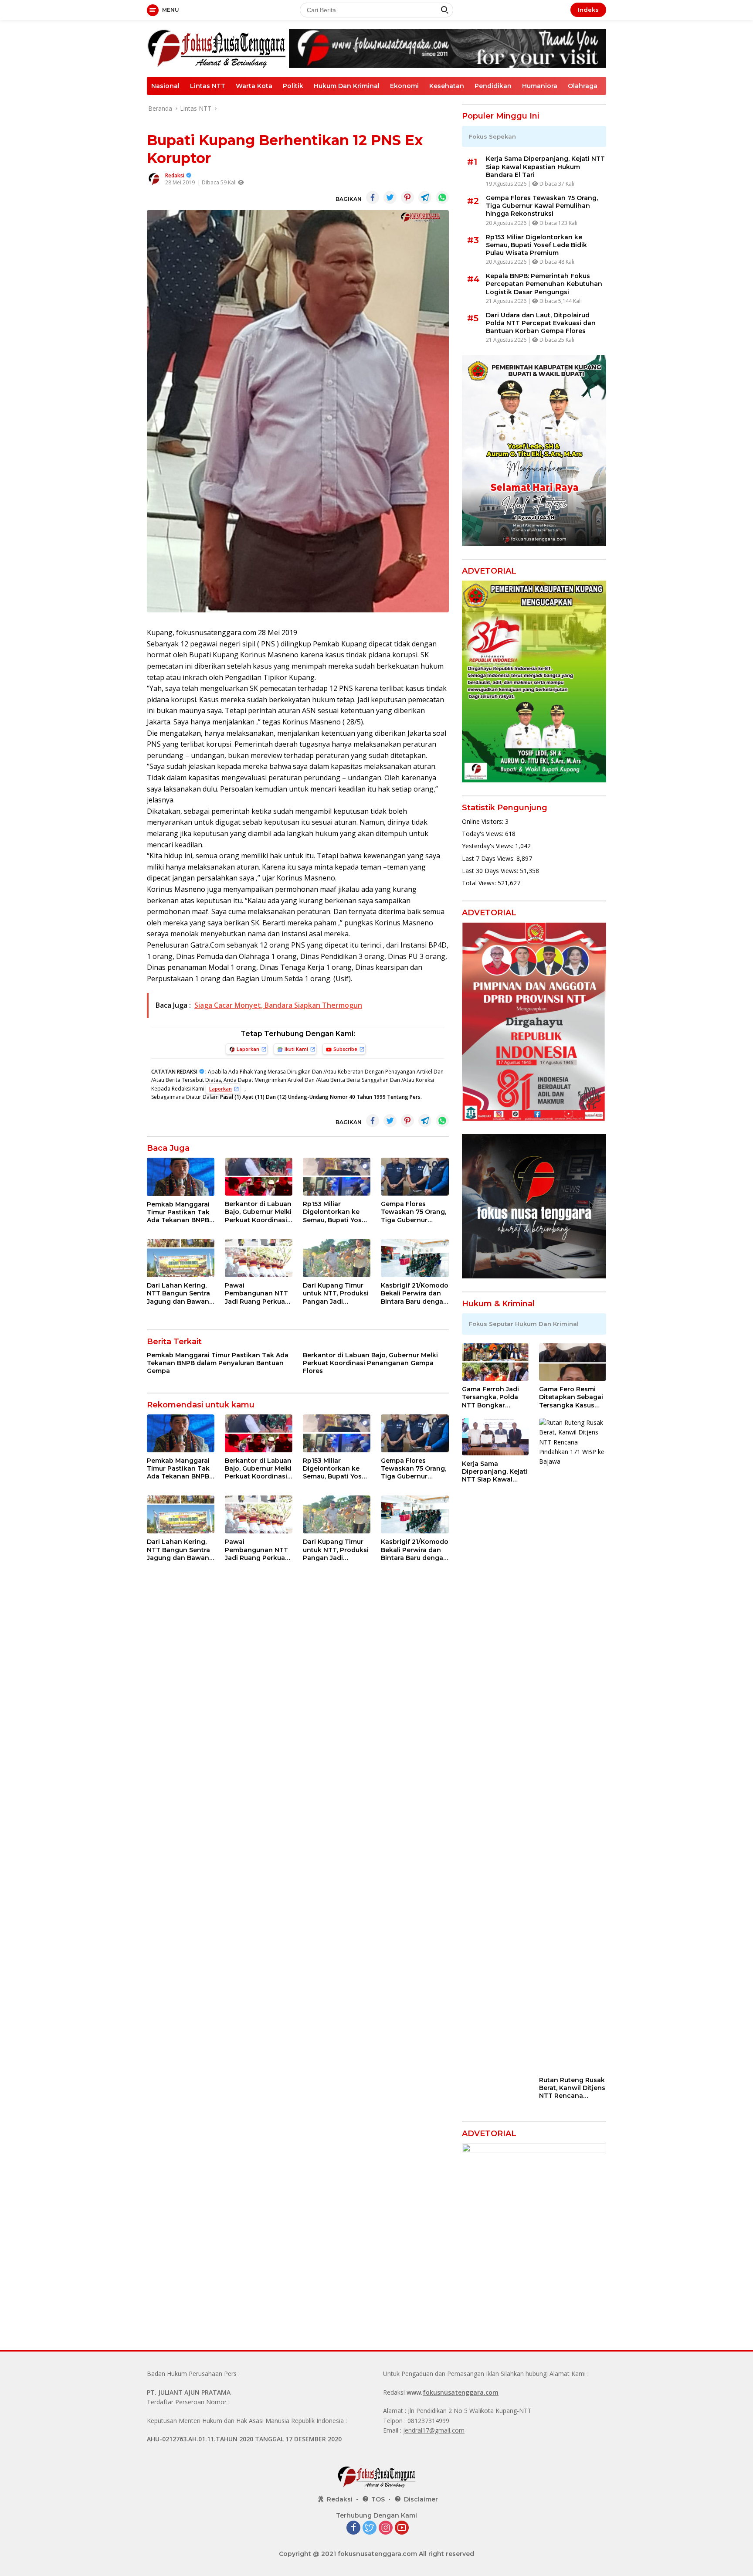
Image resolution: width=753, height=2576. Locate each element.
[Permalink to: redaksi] (154, 178)
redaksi (175, 175)
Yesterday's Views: (488, 846)
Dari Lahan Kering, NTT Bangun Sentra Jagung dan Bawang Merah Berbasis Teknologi (180, 1293)
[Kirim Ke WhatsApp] (442, 197)
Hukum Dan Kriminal (347, 86)
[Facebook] (353, 2528)
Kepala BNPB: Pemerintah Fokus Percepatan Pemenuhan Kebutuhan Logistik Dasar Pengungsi (544, 284)
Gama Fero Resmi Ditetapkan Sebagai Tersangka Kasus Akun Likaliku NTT (571, 1397)
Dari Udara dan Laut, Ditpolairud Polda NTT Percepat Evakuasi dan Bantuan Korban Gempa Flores (541, 323)
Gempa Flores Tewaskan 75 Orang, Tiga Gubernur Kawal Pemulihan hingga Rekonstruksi (415, 1212)
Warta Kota (254, 86)
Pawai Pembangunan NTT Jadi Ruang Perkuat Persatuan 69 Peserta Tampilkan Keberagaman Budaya (256, 1293)
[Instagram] (386, 2528)
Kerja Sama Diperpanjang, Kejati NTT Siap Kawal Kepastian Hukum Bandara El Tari (545, 167)
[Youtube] (402, 2528)
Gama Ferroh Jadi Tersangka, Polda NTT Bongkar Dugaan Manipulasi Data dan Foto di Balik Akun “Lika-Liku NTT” (493, 1397)
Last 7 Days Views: (489, 858)
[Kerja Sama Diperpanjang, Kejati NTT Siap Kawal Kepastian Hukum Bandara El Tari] (495, 1437)
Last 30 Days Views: (491, 871)
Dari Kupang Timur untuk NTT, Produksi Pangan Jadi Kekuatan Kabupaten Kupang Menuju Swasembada (336, 1293)
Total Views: (480, 883)
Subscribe (345, 1049)
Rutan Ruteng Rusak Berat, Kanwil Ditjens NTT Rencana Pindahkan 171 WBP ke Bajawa (572, 2088)
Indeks (588, 10)
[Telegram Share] (425, 197)
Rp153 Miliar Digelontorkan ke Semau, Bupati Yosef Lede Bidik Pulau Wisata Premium (336, 1212)
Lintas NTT (208, 86)
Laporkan (248, 1049)
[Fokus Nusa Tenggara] (217, 48)
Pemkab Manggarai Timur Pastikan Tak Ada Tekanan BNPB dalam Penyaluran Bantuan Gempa (178, 1212)
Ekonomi (404, 86)
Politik (293, 86)
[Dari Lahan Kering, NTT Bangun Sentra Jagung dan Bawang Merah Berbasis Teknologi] (181, 1258)
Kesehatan (447, 86)
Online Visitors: (483, 821)
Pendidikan (493, 86)
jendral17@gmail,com (434, 2430)
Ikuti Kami (296, 1049)
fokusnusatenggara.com (461, 2392)
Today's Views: (483, 834)
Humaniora (540, 86)
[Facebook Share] (373, 197)
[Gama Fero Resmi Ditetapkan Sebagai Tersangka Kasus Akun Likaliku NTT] (573, 1362)
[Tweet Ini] (390, 197)
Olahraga (583, 86)
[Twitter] (370, 2528)
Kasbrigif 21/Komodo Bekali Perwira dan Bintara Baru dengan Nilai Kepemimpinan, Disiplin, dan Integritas (415, 1293)
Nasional (165, 86)
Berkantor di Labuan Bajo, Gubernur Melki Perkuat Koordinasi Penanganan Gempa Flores (258, 1212)
